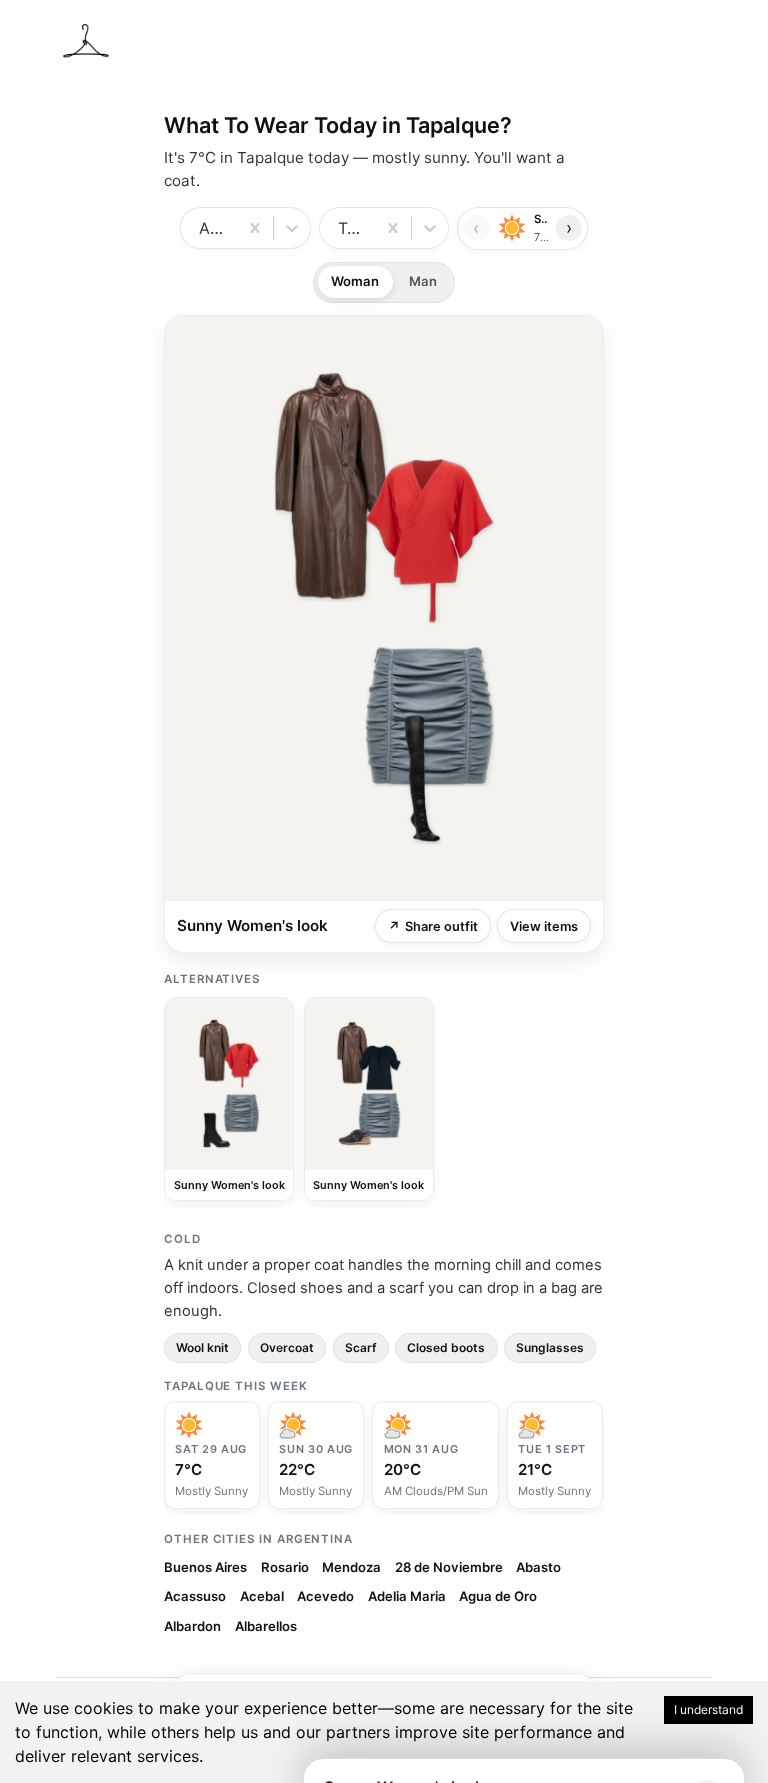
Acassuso (195, 1596)
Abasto (538, 1567)
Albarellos (266, 1626)
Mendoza (351, 1567)
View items (544, 926)
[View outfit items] (384, 608)
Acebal (262, 1596)
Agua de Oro (498, 1596)
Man (423, 281)
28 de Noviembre (449, 1567)
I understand (708, 1709)
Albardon (192, 1626)
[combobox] (201, 228)
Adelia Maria (407, 1596)
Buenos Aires (205, 1567)
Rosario (285, 1567)
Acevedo (325, 1596)
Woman (355, 281)
